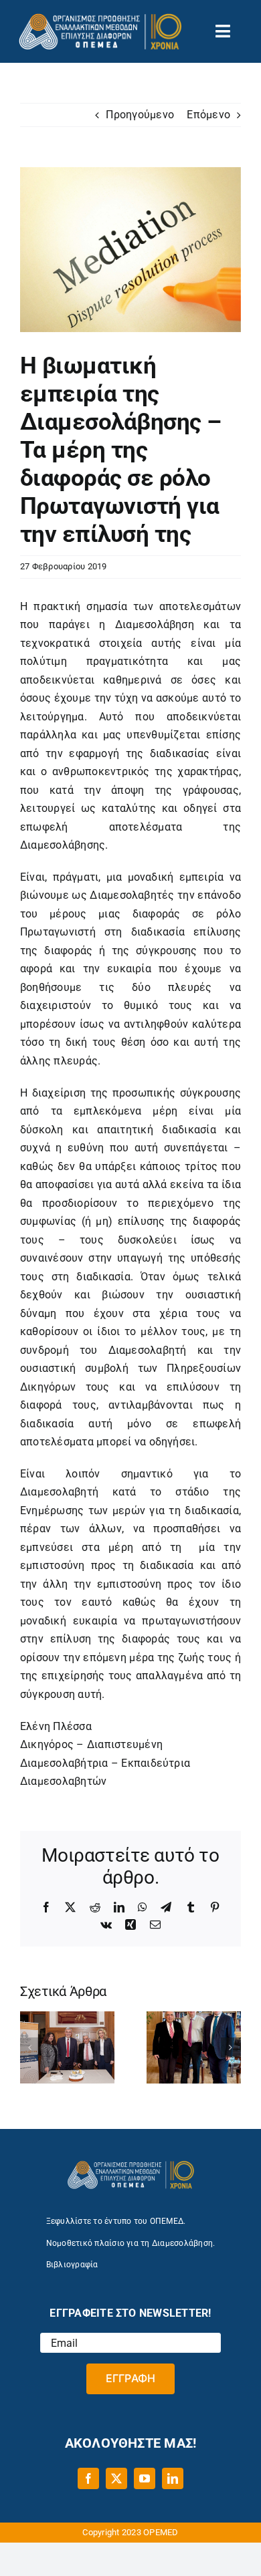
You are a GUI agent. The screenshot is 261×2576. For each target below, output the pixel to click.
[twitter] (116, 2478)
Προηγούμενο (140, 115)
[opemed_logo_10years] (100, 18)
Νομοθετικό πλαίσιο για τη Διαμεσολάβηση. (131, 2243)
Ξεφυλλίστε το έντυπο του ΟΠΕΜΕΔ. (116, 2221)
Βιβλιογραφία (72, 2265)
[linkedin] (173, 2478)
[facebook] (88, 2478)
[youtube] (145, 2478)
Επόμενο (208, 115)
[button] (30, 2047)
